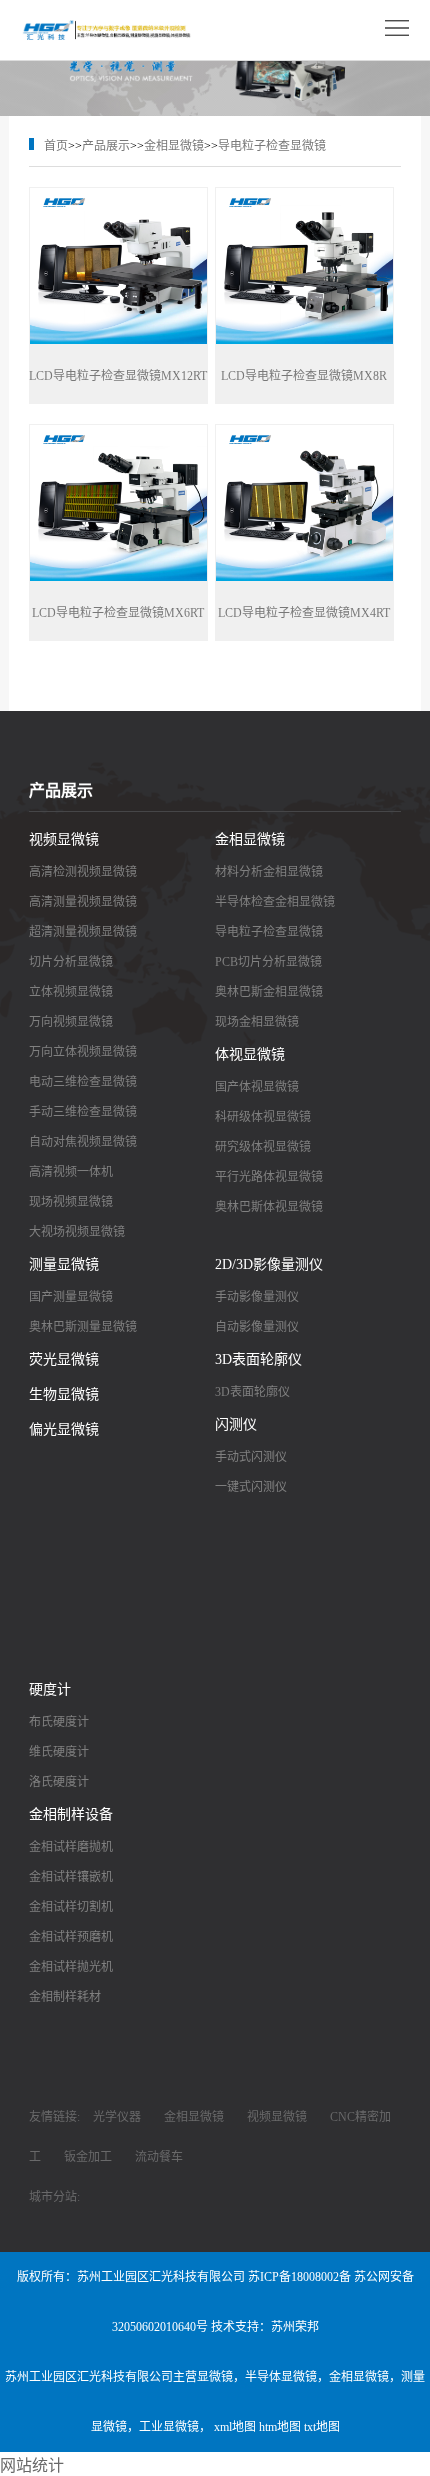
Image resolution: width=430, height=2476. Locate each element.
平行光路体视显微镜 (269, 1177)
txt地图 (322, 2427)
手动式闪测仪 (251, 1457)
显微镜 (215, 2377)
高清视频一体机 (71, 1172)
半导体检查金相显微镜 (275, 902)
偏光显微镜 (64, 1429)
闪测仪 (236, 1424)
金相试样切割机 (71, 1907)
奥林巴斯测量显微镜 (83, 1327)
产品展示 (106, 146)
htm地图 (280, 2427)
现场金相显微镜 (257, 1022)
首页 (56, 146)
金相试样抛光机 (71, 1967)
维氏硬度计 (59, 1752)
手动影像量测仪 (257, 1297)
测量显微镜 (64, 1264)
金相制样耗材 (65, 1997)
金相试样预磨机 (71, 1937)
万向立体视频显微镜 (83, 1052)
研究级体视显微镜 (263, 1147)
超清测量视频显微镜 (83, 932)
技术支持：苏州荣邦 (265, 2327)
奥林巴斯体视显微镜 (269, 1207)
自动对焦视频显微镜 (83, 1142)
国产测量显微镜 (71, 1297)
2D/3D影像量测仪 (269, 1264)
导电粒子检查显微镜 (272, 146)
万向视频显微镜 (71, 1022)
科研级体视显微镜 (263, 1117)
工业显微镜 (169, 2427)
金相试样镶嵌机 (71, 1877)
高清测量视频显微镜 (83, 902)
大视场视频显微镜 (77, 1232)
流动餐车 (159, 2157)
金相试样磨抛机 (71, 1847)
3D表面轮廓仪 (258, 1359)
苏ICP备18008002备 (299, 2277)
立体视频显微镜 (71, 992)
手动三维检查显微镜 (83, 1112)
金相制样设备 (71, 1814)
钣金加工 (88, 2157)
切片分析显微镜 (71, 962)
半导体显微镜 (281, 2377)
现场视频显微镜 (71, 1202)
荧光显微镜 (64, 1359)
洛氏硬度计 (59, 1782)
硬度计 (50, 1689)
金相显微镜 (174, 146)
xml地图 (235, 2427)
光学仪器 (117, 2117)
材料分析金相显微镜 (269, 872)
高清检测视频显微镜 (83, 872)
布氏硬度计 (59, 1722)
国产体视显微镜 (257, 1087)
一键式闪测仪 (251, 1487)
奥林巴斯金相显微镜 (269, 992)
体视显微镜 (250, 1054)
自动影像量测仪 (257, 1327)
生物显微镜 (64, 1394)
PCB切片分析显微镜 (268, 962)
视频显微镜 (64, 839)
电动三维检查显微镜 (83, 1082)
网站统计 (32, 2465)
